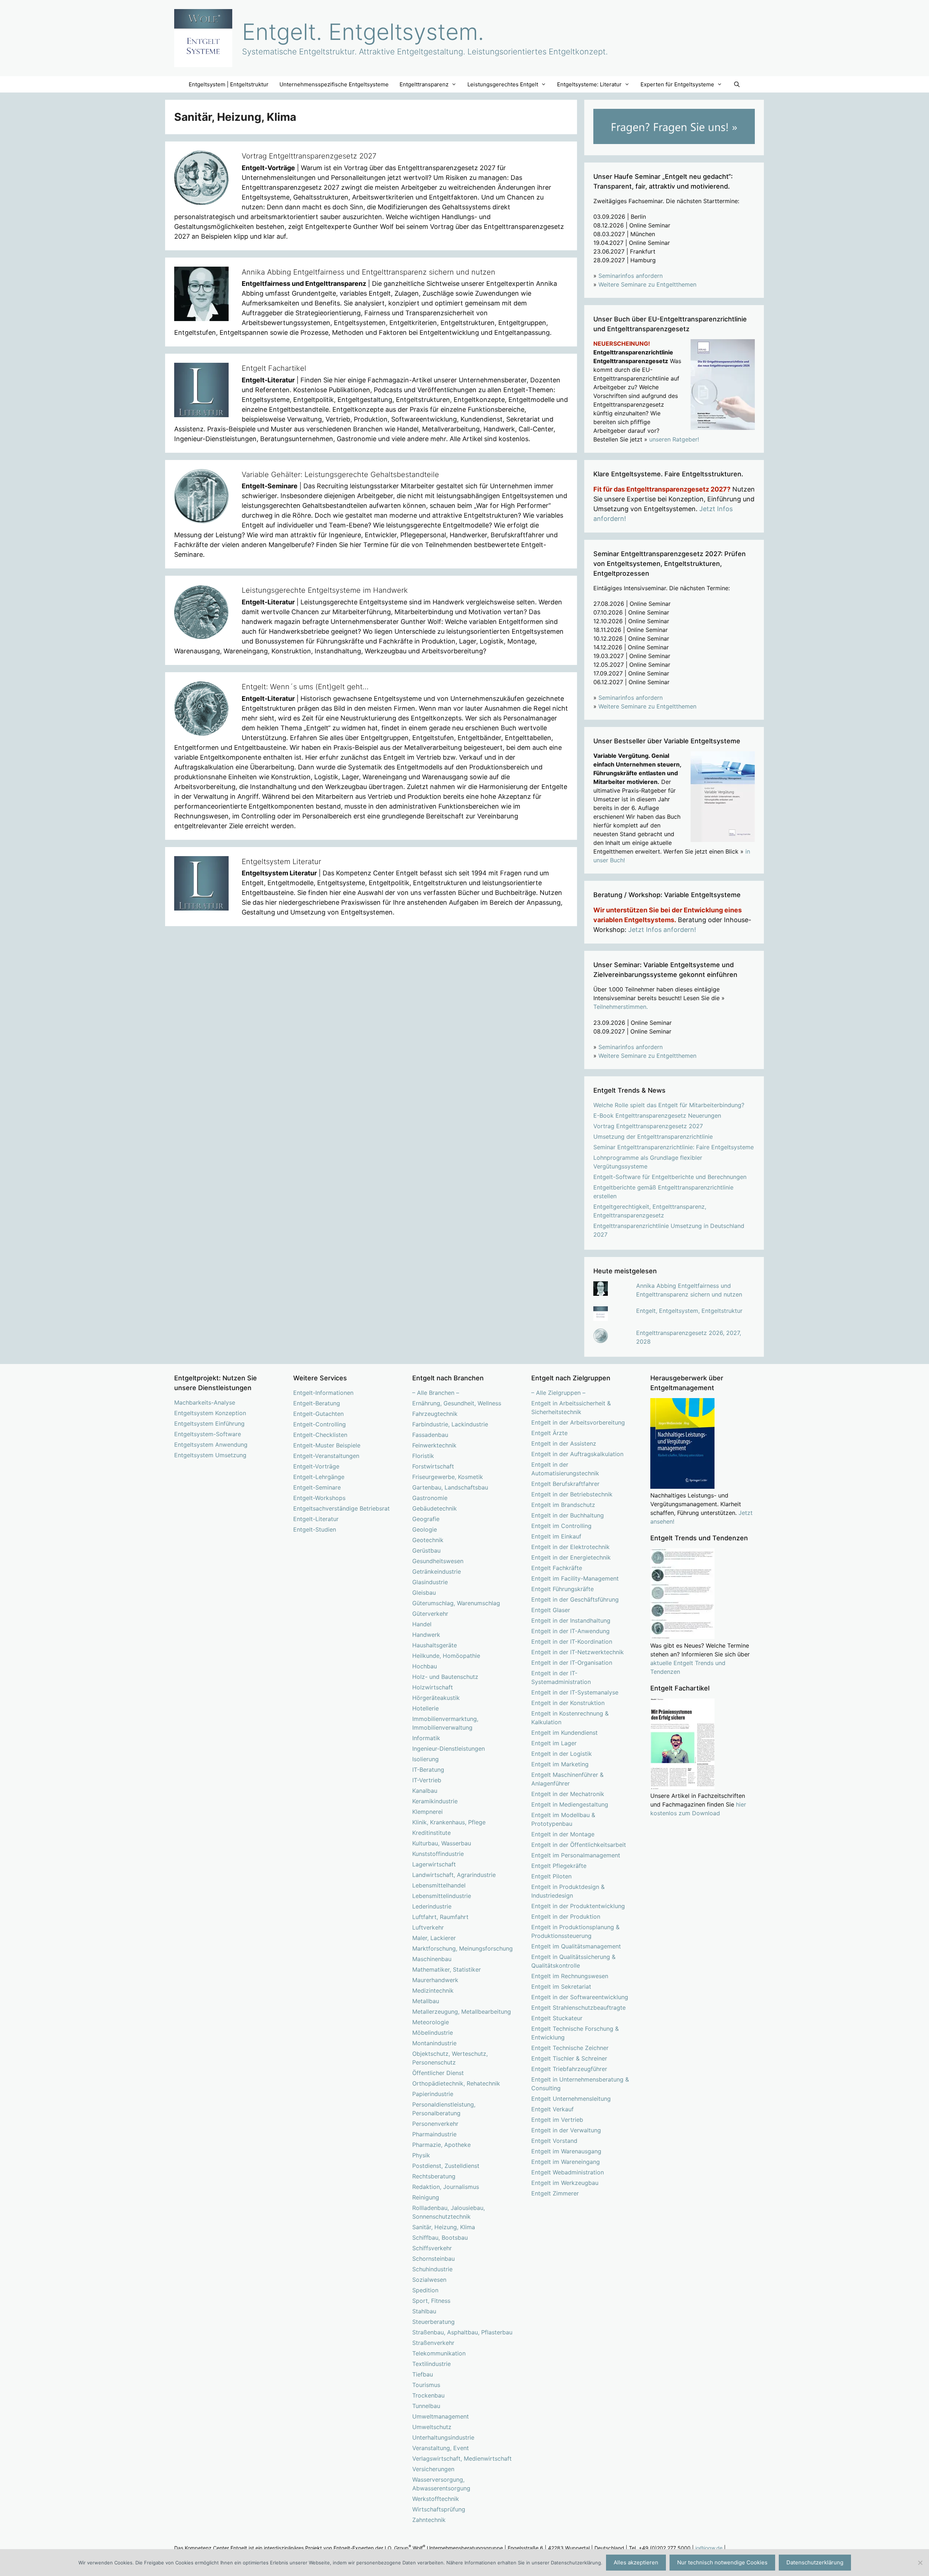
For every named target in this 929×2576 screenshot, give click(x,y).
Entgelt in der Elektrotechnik (570, 1547)
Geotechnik (428, 1540)
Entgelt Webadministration (568, 2172)
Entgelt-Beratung (317, 1403)
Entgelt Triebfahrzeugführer (569, 2069)
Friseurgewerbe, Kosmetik (448, 1477)
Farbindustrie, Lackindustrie (450, 1424)
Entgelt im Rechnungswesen (570, 1976)
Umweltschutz (432, 2427)
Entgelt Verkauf (553, 2109)
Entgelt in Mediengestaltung (570, 1804)
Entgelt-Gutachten (318, 1414)
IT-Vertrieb (427, 1780)
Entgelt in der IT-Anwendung (570, 1631)
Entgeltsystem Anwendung (211, 1445)
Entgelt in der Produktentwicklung (578, 1906)
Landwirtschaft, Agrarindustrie (454, 1875)
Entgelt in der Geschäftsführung (575, 1599)
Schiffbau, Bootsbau (440, 2238)
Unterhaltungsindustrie (443, 2437)
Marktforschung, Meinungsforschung (463, 1948)
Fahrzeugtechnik (435, 1414)
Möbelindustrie (433, 2033)
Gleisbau (424, 1593)
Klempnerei (427, 1812)
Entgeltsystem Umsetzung (210, 1455)
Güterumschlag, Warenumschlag (456, 1603)
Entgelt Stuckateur (557, 2018)
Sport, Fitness (431, 2301)
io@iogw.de (709, 2548)
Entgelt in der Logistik (562, 1754)
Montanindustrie (434, 2043)
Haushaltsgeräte (435, 1645)
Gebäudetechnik (435, 1508)
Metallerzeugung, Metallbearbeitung (462, 2012)
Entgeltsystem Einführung (209, 1423)
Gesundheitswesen (438, 1561)
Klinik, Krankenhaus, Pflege (449, 1822)
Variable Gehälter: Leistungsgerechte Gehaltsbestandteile (340, 474)
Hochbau (425, 1666)
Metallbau (426, 2001)
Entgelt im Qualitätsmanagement (576, 1946)
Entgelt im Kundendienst (564, 1733)
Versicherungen (433, 2469)
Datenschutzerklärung (815, 2562)
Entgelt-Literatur (316, 1519)
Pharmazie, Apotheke (441, 2145)
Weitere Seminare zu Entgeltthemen (647, 284)
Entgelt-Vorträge (316, 1466)
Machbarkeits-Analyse (205, 1402)
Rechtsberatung (434, 2176)
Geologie (425, 1529)
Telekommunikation (439, 2353)
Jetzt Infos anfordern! (662, 930)
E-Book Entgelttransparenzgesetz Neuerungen (657, 1116)
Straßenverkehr (433, 2343)
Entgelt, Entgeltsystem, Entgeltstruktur (689, 1311)
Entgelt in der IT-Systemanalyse (575, 1692)
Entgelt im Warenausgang (566, 2151)
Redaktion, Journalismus (446, 2187)
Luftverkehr (428, 1927)
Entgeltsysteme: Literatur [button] (589, 84)
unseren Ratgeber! (674, 439)
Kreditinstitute (431, 1833)
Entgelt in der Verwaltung (566, 2130)
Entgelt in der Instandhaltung (571, 1620)
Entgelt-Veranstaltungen (326, 1456)
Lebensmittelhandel (439, 1885)
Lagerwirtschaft (434, 1864)
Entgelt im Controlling (561, 1526)
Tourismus (426, 2385)
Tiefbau (423, 2374)
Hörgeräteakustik (436, 1698)
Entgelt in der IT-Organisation (572, 1663)
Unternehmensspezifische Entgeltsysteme (334, 84)
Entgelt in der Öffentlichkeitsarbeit (579, 1845)
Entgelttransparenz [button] (424, 84)
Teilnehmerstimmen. (621, 1007)
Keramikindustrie (435, 1801)
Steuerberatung (433, 2322)
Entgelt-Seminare (317, 1487)
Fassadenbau (430, 1435)
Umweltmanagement (441, 2416)
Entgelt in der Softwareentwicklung (580, 1997)
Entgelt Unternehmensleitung (571, 2099)
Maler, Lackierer (434, 1938)
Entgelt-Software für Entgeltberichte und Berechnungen (670, 1177)
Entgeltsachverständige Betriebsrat (341, 1508)
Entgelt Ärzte (549, 1433)
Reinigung (426, 2197)
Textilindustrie (431, 2364)
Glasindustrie (430, 1582)
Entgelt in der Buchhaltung (568, 1515)
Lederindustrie (432, 1906)
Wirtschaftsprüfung (439, 2509)
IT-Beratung (428, 1770)
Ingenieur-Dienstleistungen (449, 1749)
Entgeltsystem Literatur (281, 862)
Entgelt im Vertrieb (557, 2120)
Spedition (425, 2290)
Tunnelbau (426, 2406)
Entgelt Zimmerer (555, 2193)
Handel (422, 1624)
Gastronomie (430, 1498)
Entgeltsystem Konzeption (210, 1413)
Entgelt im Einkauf (556, 1536)
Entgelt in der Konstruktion (568, 1703)
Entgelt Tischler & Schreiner (569, 2058)
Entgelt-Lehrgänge (319, 1477)
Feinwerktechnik (434, 1445)
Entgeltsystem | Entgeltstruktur (229, 84)
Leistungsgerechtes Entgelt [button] (503, 84)
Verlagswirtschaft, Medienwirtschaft (462, 2458)
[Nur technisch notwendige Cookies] (920, 2563)
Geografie (426, 1519)
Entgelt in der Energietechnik (571, 1557)
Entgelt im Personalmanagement (576, 1855)
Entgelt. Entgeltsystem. (363, 32)
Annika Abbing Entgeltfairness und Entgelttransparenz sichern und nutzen (369, 272)
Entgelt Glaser (551, 1610)
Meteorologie (431, 2022)
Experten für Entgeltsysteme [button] (677, 84)
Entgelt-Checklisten (320, 1435)
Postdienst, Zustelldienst (446, 2166)
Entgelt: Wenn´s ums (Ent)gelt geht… (305, 687)
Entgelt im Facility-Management (575, 1578)
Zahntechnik (429, 2520)
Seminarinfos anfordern (631, 276)
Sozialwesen (429, 2280)
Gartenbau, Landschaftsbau (450, 1487)
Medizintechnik (433, 1990)
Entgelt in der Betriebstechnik (572, 1494)
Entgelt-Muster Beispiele (327, 1445)
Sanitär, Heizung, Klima (444, 2227)
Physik (421, 2155)
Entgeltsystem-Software (208, 1434)
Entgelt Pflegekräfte (559, 1866)
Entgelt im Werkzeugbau (565, 2183)
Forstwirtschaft (433, 1466)
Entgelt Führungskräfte (562, 1589)
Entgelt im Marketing (560, 1764)
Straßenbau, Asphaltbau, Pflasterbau (462, 2332)
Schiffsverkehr (432, 2248)
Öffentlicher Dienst (438, 2073)
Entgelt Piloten (551, 1876)
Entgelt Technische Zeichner (570, 2048)
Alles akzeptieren (636, 2562)
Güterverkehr (430, 1614)
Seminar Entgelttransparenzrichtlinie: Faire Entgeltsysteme (674, 1147)
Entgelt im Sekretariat (561, 1987)
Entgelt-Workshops (319, 1498)
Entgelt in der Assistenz (564, 1443)
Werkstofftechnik (436, 2499)
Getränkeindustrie (437, 1572)
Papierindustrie (433, 2094)
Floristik (423, 1456)
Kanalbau (425, 1791)
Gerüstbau (426, 1550)
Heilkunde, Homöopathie (446, 1656)
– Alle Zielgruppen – (558, 1393)
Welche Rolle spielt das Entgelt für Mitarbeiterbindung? (669, 1105)
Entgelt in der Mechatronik (568, 1794)
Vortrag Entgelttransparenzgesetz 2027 (309, 156)
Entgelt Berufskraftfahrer (565, 1484)
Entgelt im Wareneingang (566, 2162)
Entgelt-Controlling (320, 1424)
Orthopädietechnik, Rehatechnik (456, 2083)
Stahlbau (424, 2311)
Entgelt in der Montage (563, 1834)
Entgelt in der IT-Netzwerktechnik (578, 1652)
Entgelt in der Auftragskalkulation (577, 1454)
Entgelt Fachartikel (274, 368)
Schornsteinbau (433, 2259)
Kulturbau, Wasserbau (442, 1843)
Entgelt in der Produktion (566, 1916)
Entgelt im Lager (554, 1743)
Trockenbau (428, 2395)
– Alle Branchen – (436, 1393)
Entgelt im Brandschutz (563, 1505)
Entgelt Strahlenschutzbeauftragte (578, 2008)
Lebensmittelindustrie (442, 1896)
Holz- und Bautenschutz (445, 1677)
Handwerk (426, 1635)
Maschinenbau (432, 1959)
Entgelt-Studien (315, 1529)
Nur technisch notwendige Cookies (722, 2562)
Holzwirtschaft (433, 1687)
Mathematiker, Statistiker (447, 1969)
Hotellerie (425, 1708)
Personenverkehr (435, 2124)
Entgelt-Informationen (323, 1393)
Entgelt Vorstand (554, 2141)
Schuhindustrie (432, 2269)
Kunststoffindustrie (438, 1854)
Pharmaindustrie (434, 2134)
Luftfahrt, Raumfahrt (440, 1917)
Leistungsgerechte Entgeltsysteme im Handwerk (325, 590)
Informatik (426, 1738)
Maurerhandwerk (435, 1980)
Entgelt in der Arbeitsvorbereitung (578, 1422)
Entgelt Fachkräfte (557, 1568)
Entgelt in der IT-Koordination (572, 1642)
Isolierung (425, 1759)
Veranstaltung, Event (441, 2448)
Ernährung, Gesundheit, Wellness (457, 1403)
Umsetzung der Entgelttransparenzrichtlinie (653, 1137)
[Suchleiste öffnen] (736, 84)
